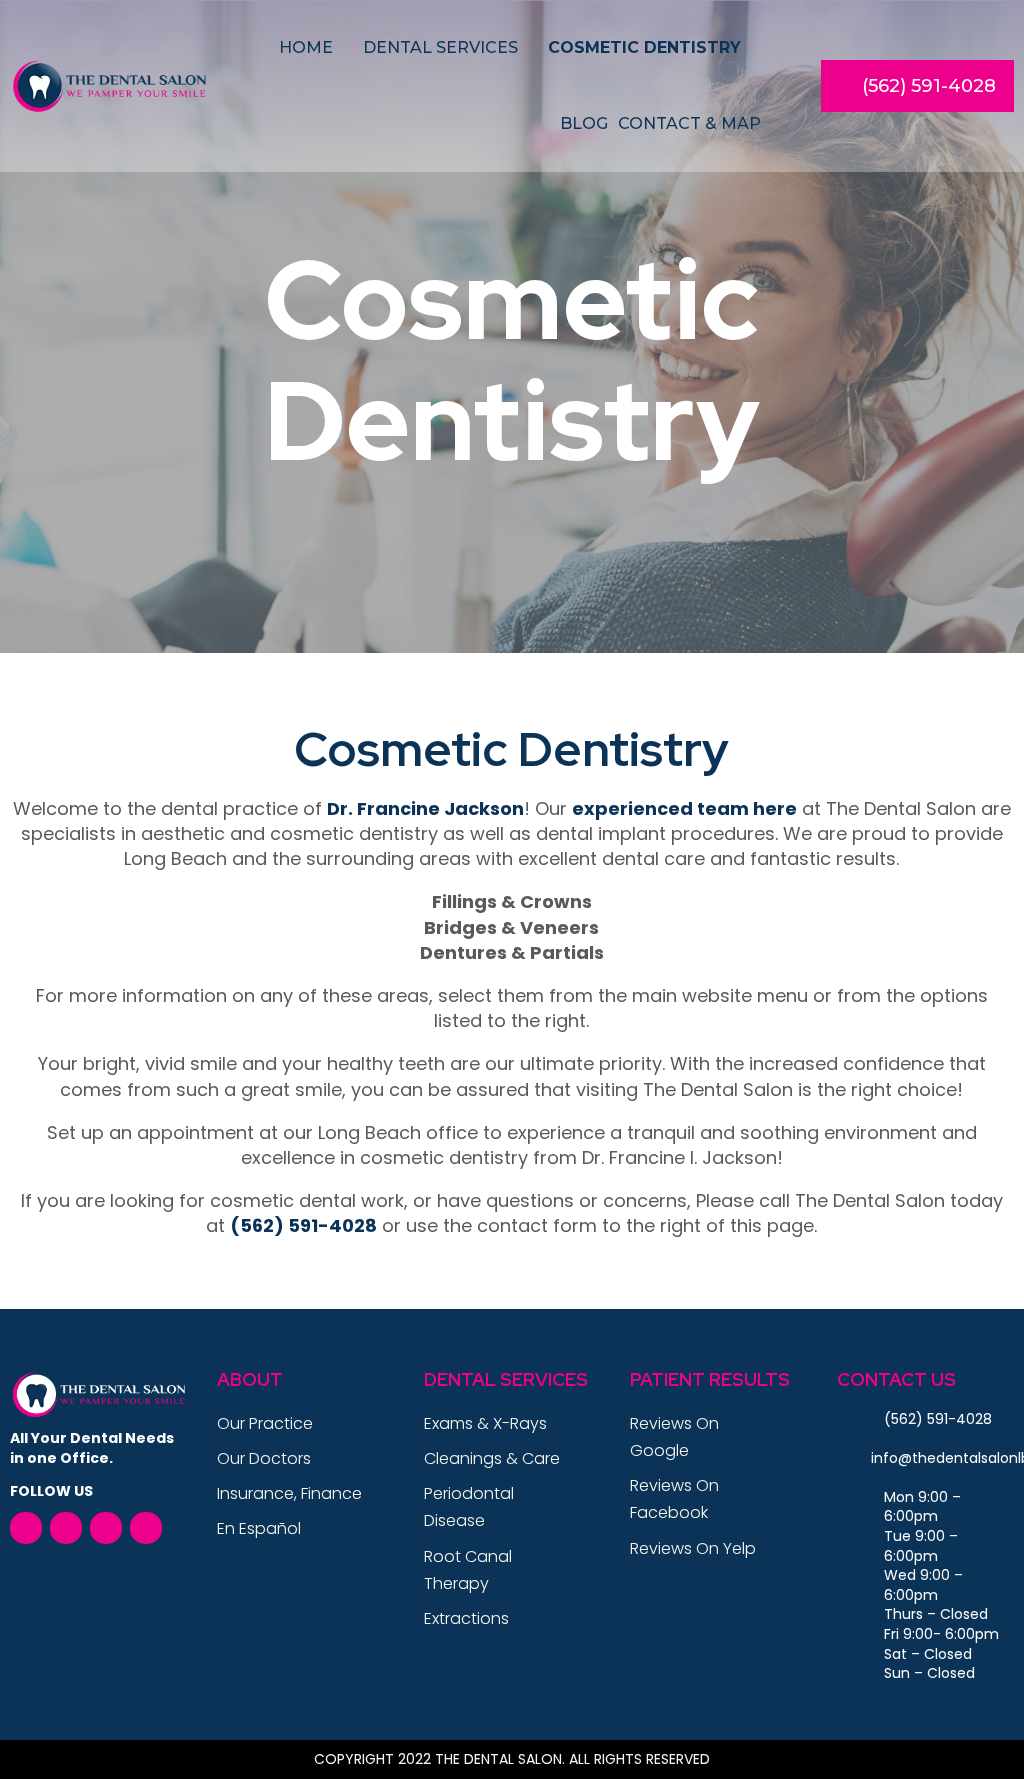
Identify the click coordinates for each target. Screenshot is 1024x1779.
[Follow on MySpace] (106, 1528)
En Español (259, 1528)
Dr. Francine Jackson (425, 808)
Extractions (466, 1618)
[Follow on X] (66, 1528)
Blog (584, 123)
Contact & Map (689, 123)
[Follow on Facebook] (26, 1528)
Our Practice (265, 1423)
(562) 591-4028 (929, 86)
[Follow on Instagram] (146, 1528)
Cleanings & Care (492, 1458)
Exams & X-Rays (485, 1423)
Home (306, 47)
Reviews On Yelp (693, 1548)
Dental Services (440, 47)
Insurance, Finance (289, 1493)
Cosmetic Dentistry (644, 47)
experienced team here (684, 808)
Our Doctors (264, 1458)
